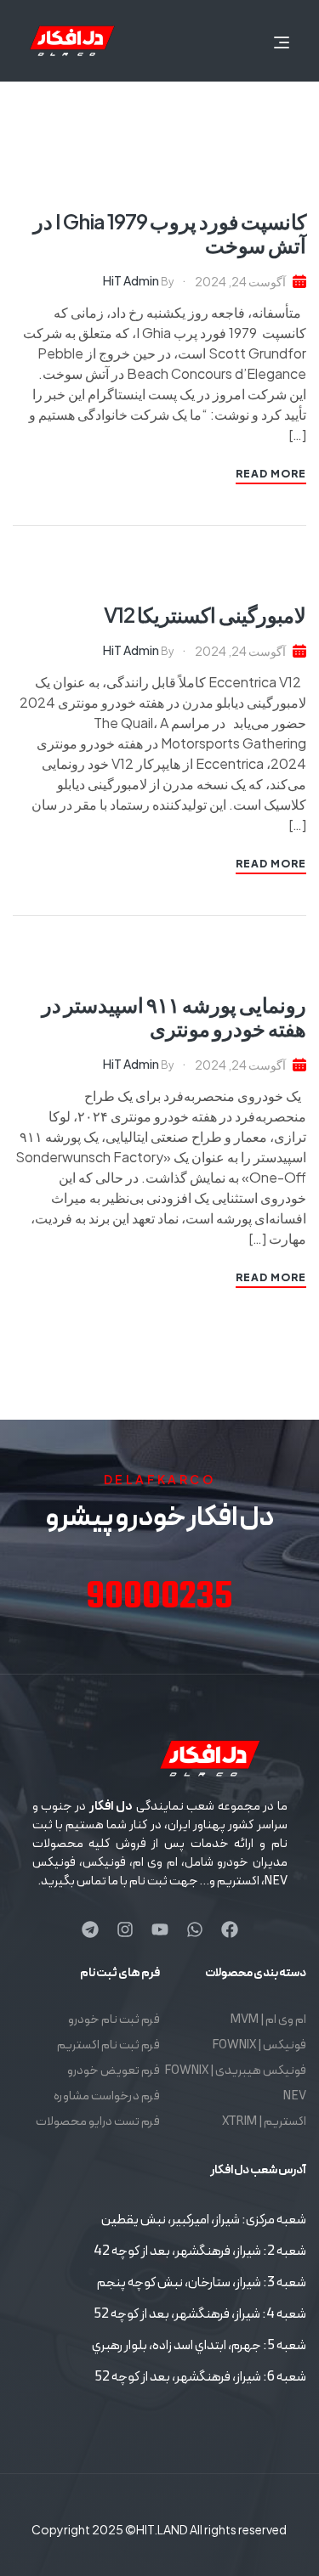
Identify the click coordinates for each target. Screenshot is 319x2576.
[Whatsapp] (195, 1929)
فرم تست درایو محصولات (98, 2122)
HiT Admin (131, 280)
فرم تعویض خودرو (114, 2071)
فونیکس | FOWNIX (259, 2045)
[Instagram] (125, 1929)
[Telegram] (90, 1929)
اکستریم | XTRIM (264, 2122)
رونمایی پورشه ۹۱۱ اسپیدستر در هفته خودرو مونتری (174, 1016)
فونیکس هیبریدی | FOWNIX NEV (235, 2084)
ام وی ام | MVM (268, 2020)
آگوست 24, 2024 (240, 281)
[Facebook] (230, 1929)
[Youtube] (160, 1929)
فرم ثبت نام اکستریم (108, 2045)
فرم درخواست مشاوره (107, 2096)
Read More (271, 474)
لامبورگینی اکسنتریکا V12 (205, 614)
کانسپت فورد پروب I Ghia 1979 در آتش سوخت (170, 233)
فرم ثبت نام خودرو (114, 2020)
